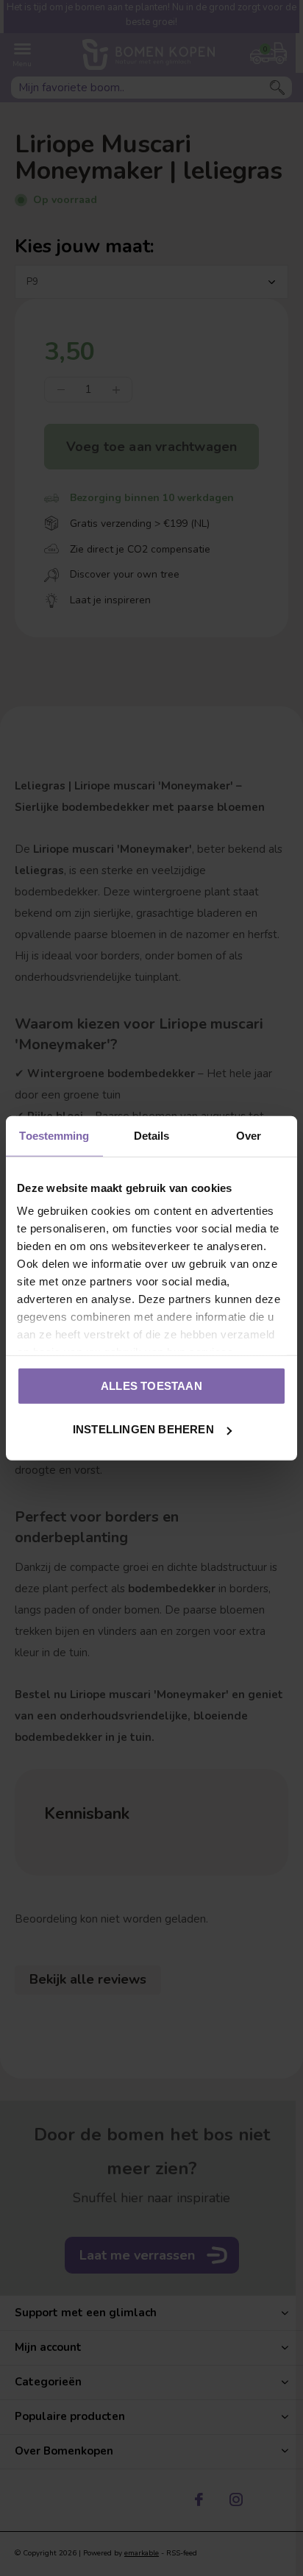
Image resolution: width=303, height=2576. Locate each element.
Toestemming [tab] (54, 1135)
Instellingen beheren (143, 1429)
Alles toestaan (151, 1385)
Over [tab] (249, 1135)
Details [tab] (152, 1135)
